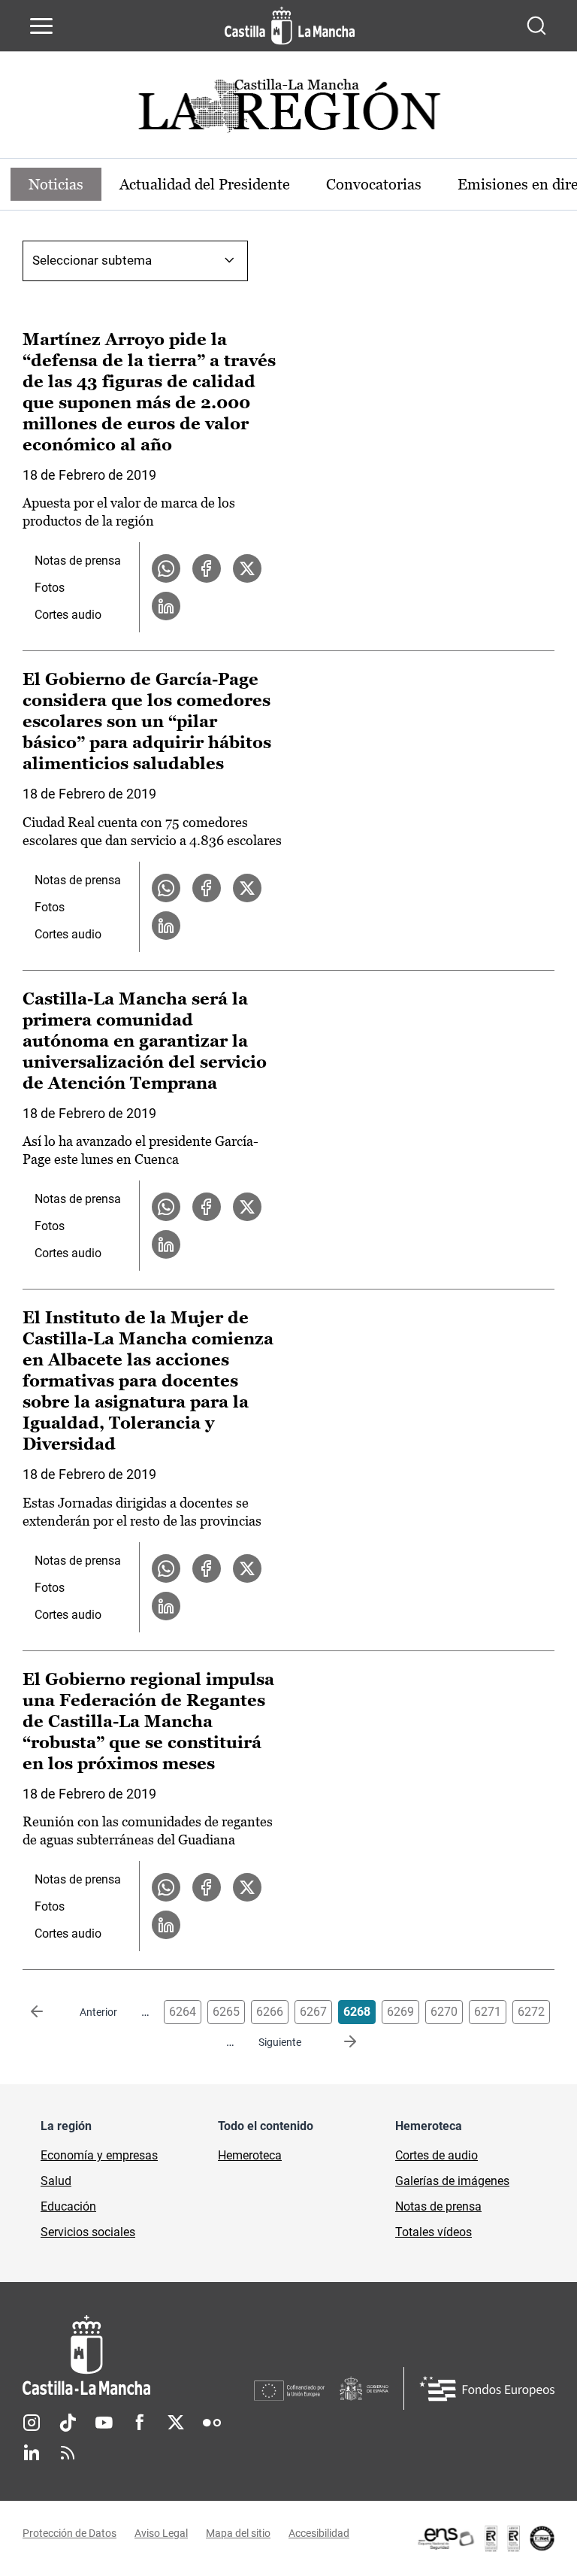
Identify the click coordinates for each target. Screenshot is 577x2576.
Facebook (140, 2423)
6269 (400, 2012)
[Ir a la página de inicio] (290, 26)
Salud (56, 2181)
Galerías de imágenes (452, 2181)
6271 (488, 2012)
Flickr (212, 2423)
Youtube (104, 2423)
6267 (313, 2012)
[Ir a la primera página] (49, 2012)
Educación (68, 2206)
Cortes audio (68, 615)
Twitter (176, 2423)
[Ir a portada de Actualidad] (288, 110)
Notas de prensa (78, 561)
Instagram (32, 2423)
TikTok (68, 2423)
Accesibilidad (319, 2533)
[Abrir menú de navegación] (41, 26)
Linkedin (32, 2453)
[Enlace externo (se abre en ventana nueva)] (485, 2538)
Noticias (56, 184)
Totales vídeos (434, 2232)
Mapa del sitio (238, 2533)
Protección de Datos (69, 2533)
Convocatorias (374, 184)
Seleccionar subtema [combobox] (92, 260)
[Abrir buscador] (536, 26)
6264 (183, 2012)
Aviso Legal (161, 2533)
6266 (270, 2012)
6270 (444, 2012)
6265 (226, 2012)
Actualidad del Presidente (205, 184)
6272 (531, 2012)
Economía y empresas (99, 2155)
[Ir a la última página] (338, 2042)
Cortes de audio (437, 2155)
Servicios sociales (88, 2232)
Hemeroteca (250, 2155)
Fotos (50, 588)
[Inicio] (138, 2355)
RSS (68, 2453)
